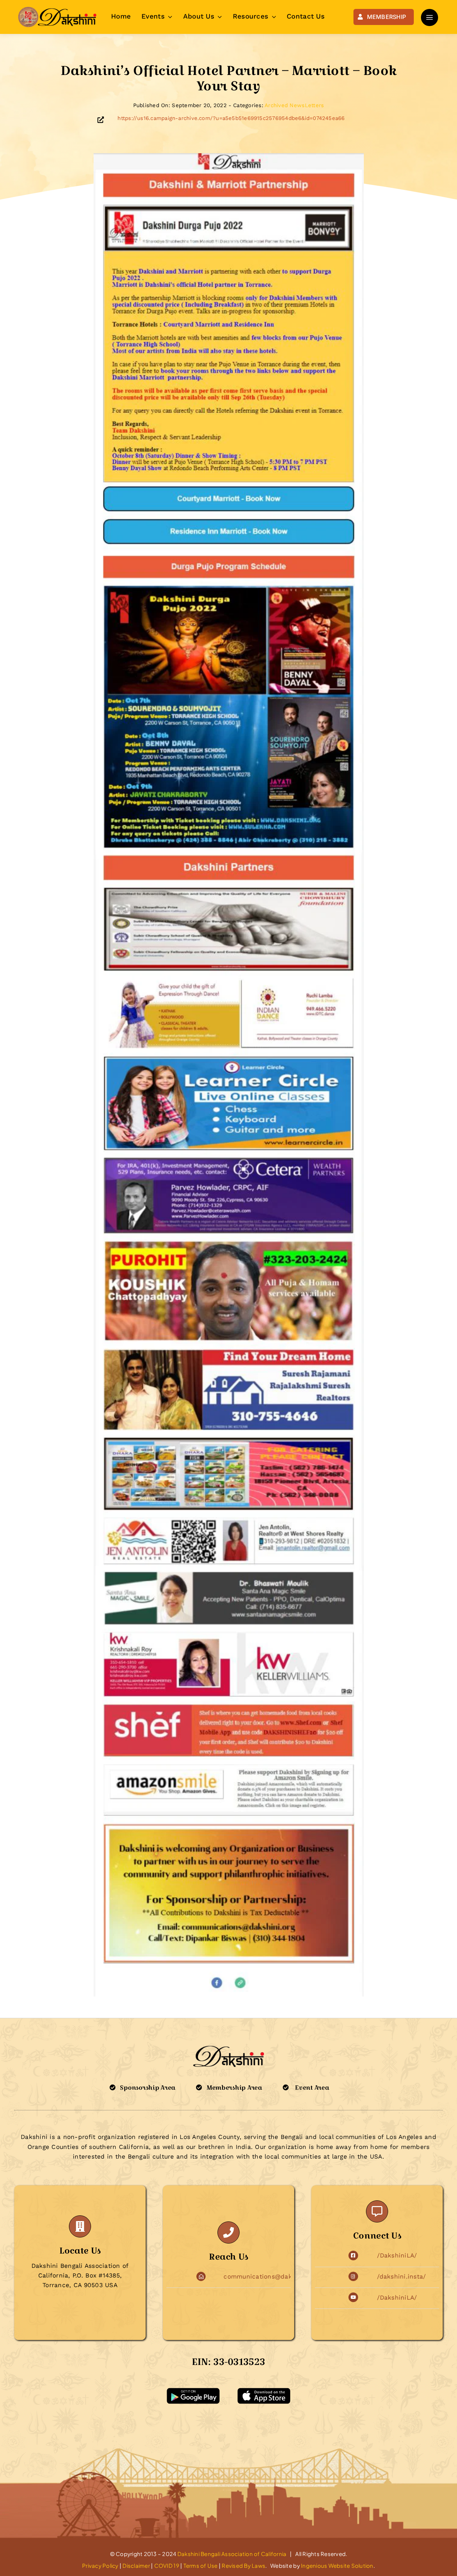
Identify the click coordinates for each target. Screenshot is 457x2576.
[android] (193, 2391)
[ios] (264, 2391)
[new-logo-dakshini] (57, 9)
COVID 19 (167, 2565)
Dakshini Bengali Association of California (232, 2554)
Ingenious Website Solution (337, 2565)
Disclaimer (136, 2565)
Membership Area (234, 2088)
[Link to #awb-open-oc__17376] (430, 17)
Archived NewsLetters (294, 105)
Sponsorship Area (148, 2088)
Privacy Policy (100, 2565)
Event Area (312, 2088)
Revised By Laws (243, 2565)
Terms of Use (201, 2565)
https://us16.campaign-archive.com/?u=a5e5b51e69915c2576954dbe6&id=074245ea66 (231, 118)
